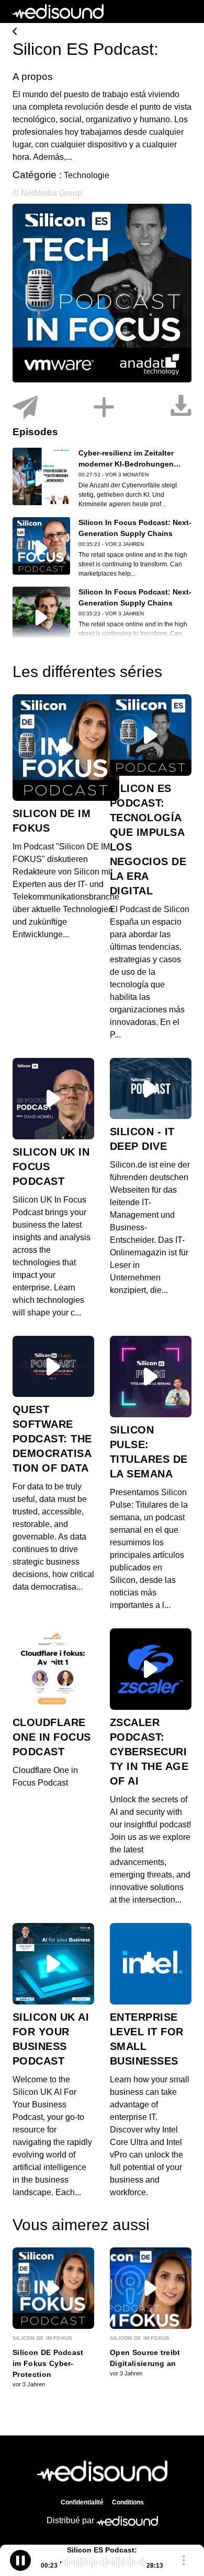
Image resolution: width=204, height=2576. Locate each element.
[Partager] (25, 408)
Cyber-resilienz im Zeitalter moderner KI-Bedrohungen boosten (126, 464)
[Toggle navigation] (184, 11)
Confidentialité (82, 2502)
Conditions (128, 2502)
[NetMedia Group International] (102, 32)
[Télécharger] (181, 408)
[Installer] (104, 408)
